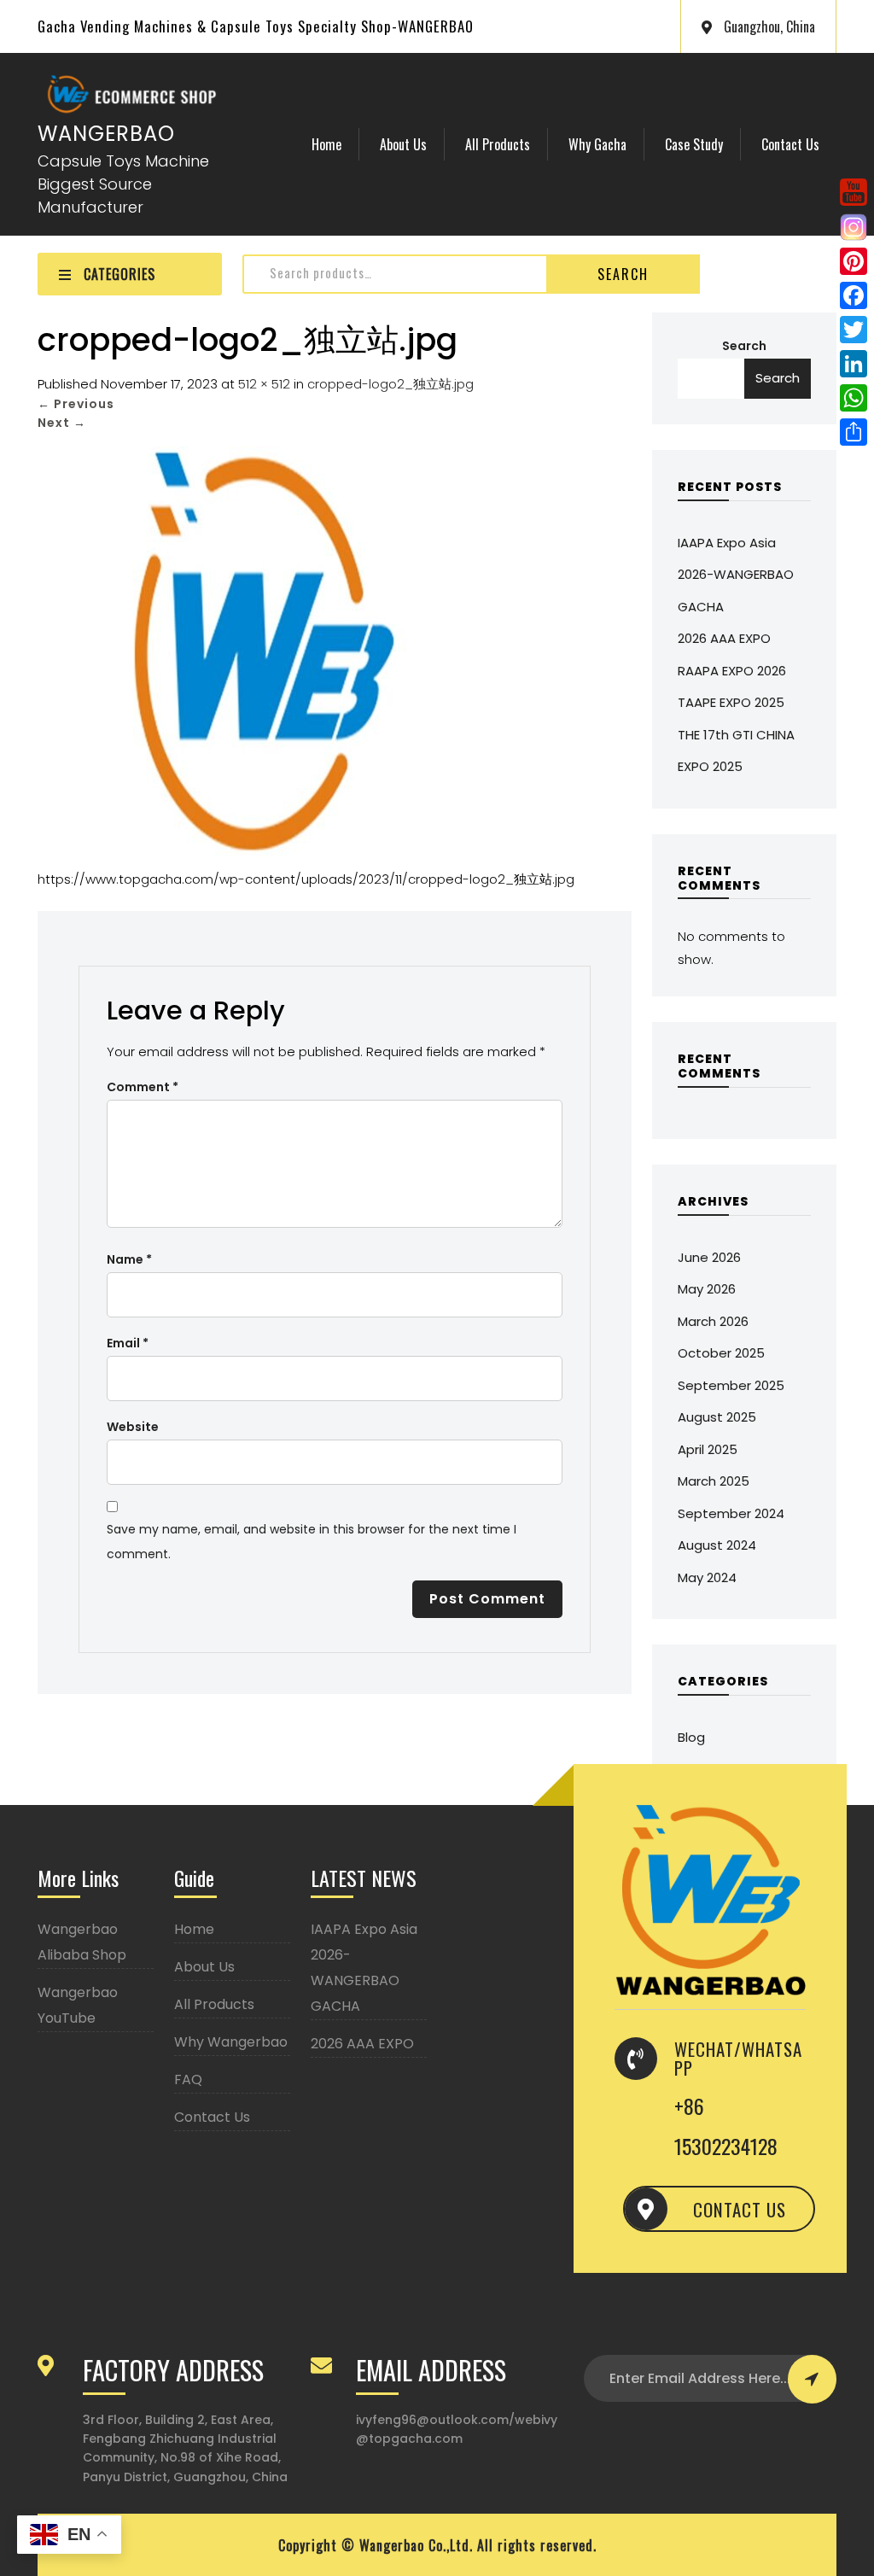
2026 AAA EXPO (724, 638)
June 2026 (709, 1257)
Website (133, 1427)
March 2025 (714, 1481)
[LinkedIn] (854, 364)
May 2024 (707, 1577)
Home (326, 144)
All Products (498, 144)
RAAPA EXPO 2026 (732, 671)
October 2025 (721, 1353)
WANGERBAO (106, 134)
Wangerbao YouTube (78, 2005)
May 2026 (707, 1289)
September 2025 (731, 1385)
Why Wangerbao (231, 2042)
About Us (403, 144)
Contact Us (790, 144)
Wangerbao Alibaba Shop (82, 1942)
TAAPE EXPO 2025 (731, 702)
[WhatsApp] (854, 398)
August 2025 (717, 1417)
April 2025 (708, 1449)
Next (62, 423)
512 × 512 (264, 384)
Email (128, 1343)
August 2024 (717, 1545)
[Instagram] (854, 227)
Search (623, 274)
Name (129, 1259)
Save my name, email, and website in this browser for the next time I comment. (312, 1542)
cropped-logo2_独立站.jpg (390, 384)
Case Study (694, 144)
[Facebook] (854, 295)
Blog (691, 1737)
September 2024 (731, 1513)
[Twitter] (854, 330)
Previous (76, 404)
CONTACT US (740, 2209)
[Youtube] (854, 192)
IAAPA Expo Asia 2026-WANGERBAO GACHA (736, 575)
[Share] (854, 432)
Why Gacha (597, 144)
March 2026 (713, 1321)
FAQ (188, 2079)
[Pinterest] (854, 261)
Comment (143, 1087)
